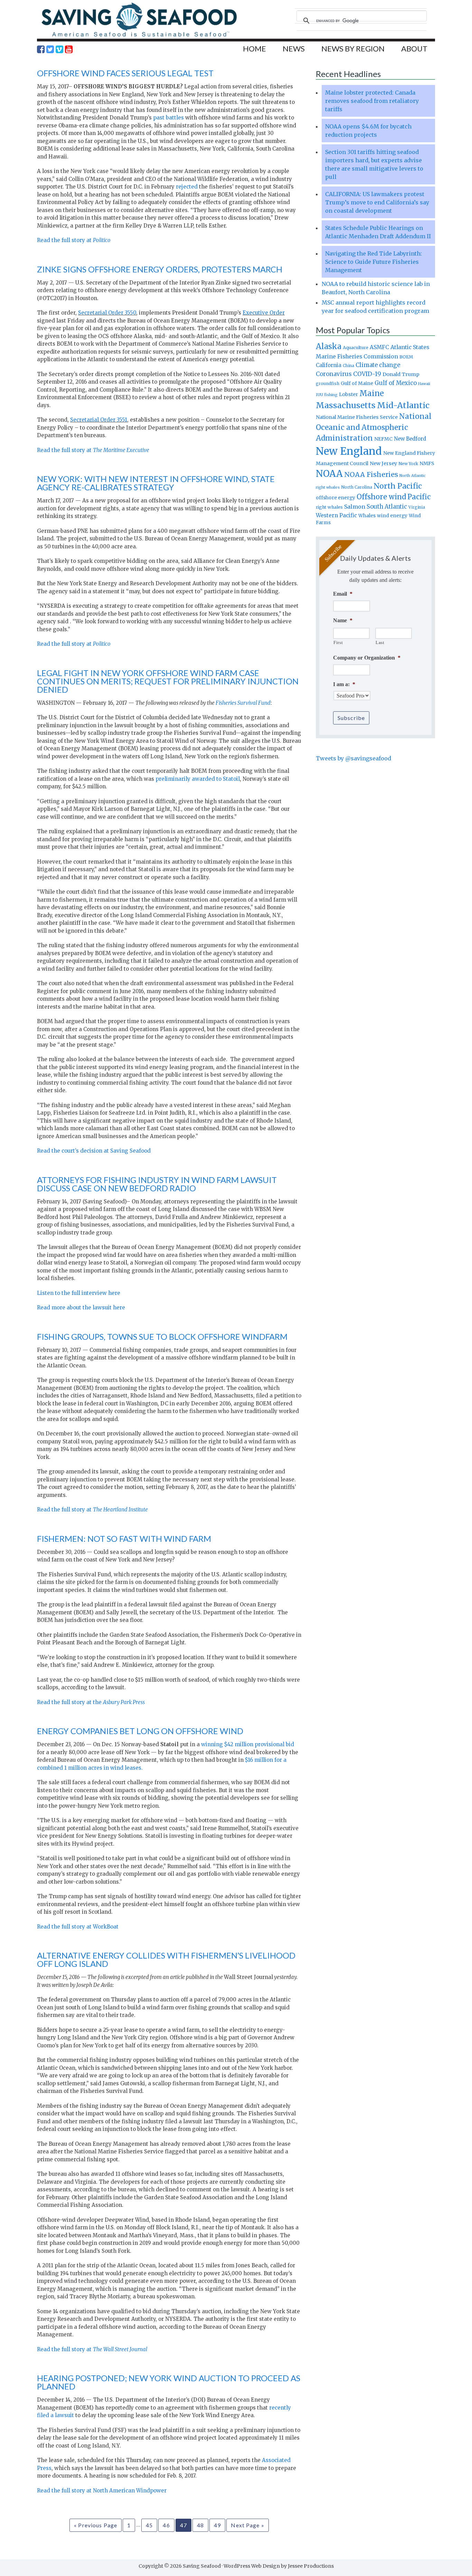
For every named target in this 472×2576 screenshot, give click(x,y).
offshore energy (336, 498)
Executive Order (264, 313)
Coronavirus (334, 374)
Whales (367, 516)
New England (349, 451)
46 (166, 2525)
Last (380, 642)
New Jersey (383, 463)
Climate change (378, 365)
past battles (168, 118)
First (338, 642)
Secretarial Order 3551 (99, 420)
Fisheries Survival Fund (243, 703)
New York (408, 464)
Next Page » (247, 2525)
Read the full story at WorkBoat (78, 1927)
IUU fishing (327, 395)
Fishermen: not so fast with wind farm (124, 1539)
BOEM (406, 357)
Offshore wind (381, 497)
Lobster (348, 394)
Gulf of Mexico (396, 383)
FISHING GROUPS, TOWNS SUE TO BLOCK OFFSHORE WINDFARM (162, 1337)
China (348, 366)
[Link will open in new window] (41, 49)
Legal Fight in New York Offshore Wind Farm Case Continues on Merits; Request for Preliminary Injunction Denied (168, 681)
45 (149, 2525)
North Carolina (357, 487)
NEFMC (383, 439)
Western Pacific (336, 515)
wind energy (392, 516)
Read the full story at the (91, 1702)
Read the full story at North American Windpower (102, 2491)
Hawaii (424, 384)
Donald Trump (401, 374)
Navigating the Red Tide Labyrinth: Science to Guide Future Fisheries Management (374, 262)
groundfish (328, 383)
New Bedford (410, 439)
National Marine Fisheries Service (357, 417)
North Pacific (398, 486)
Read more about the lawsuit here (81, 1308)
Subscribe (351, 718)
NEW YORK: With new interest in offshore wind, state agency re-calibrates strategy (156, 483)
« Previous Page (96, 2525)
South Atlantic (387, 507)
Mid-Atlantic (403, 405)
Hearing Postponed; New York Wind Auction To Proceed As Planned (169, 2382)
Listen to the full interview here (79, 1293)
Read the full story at (74, 240)
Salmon (355, 507)
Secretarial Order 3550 (107, 313)
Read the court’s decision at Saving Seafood (94, 1151)
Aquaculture (356, 347)
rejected (187, 187)
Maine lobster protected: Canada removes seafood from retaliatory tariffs (372, 101)
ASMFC (379, 347)
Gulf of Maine (357, 383)
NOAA (329, 474)
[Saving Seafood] (139, 36)
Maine (372, 393)
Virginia (417, 507)
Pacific (419, 497)
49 (217, 2525)
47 (183, 2525)
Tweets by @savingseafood (353, 758)
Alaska (329, 347)
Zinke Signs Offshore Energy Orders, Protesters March (160, 269)
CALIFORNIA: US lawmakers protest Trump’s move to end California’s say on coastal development (377, 202)
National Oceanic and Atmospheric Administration (374, 427)
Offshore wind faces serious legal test (125, 73)
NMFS (427, 463)
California (329, 365)
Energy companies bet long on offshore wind (140, 1731)
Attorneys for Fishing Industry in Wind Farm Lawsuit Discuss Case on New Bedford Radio (157, 1184)
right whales (329, 507)
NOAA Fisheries (371, 474)
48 (200, 2525)
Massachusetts (346, 405)
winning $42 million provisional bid (248, 1744)
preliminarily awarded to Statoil (198, 779)
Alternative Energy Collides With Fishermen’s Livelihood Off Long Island (166, 1959)
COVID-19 (367, 374)
